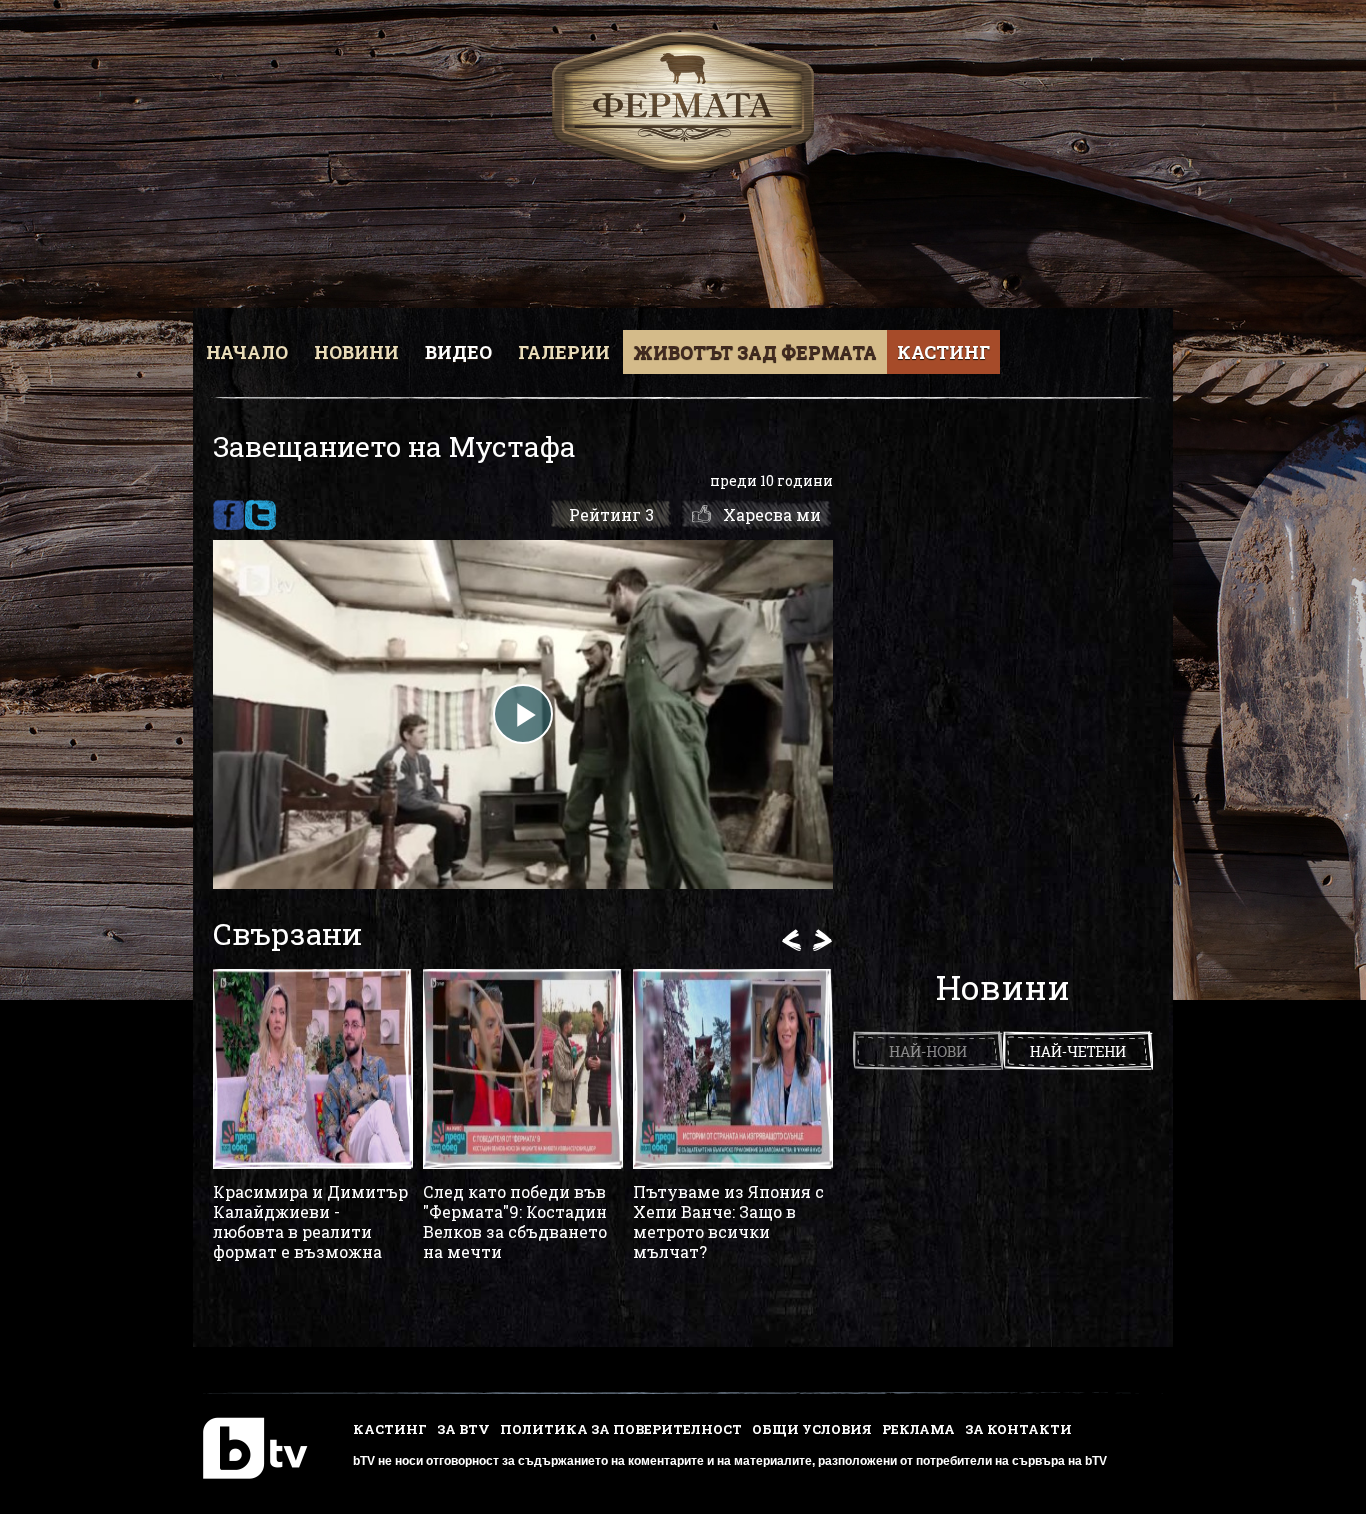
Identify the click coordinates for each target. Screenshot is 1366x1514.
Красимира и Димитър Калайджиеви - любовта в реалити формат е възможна (310, 1222)
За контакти (1018, 1429)
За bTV (463, 1429)
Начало (247, 352)
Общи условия (812, 1429)
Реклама (918, 1429)
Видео (458, 352)
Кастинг (943, 352)
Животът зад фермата (755, 352)
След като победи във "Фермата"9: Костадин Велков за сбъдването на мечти (515, 1222)
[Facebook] (228, 515)
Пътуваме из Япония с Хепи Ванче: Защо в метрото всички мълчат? (728, 1222)
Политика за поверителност (621, 1429)
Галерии (564, 352)
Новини (356, 352)
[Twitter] (260, 515)
